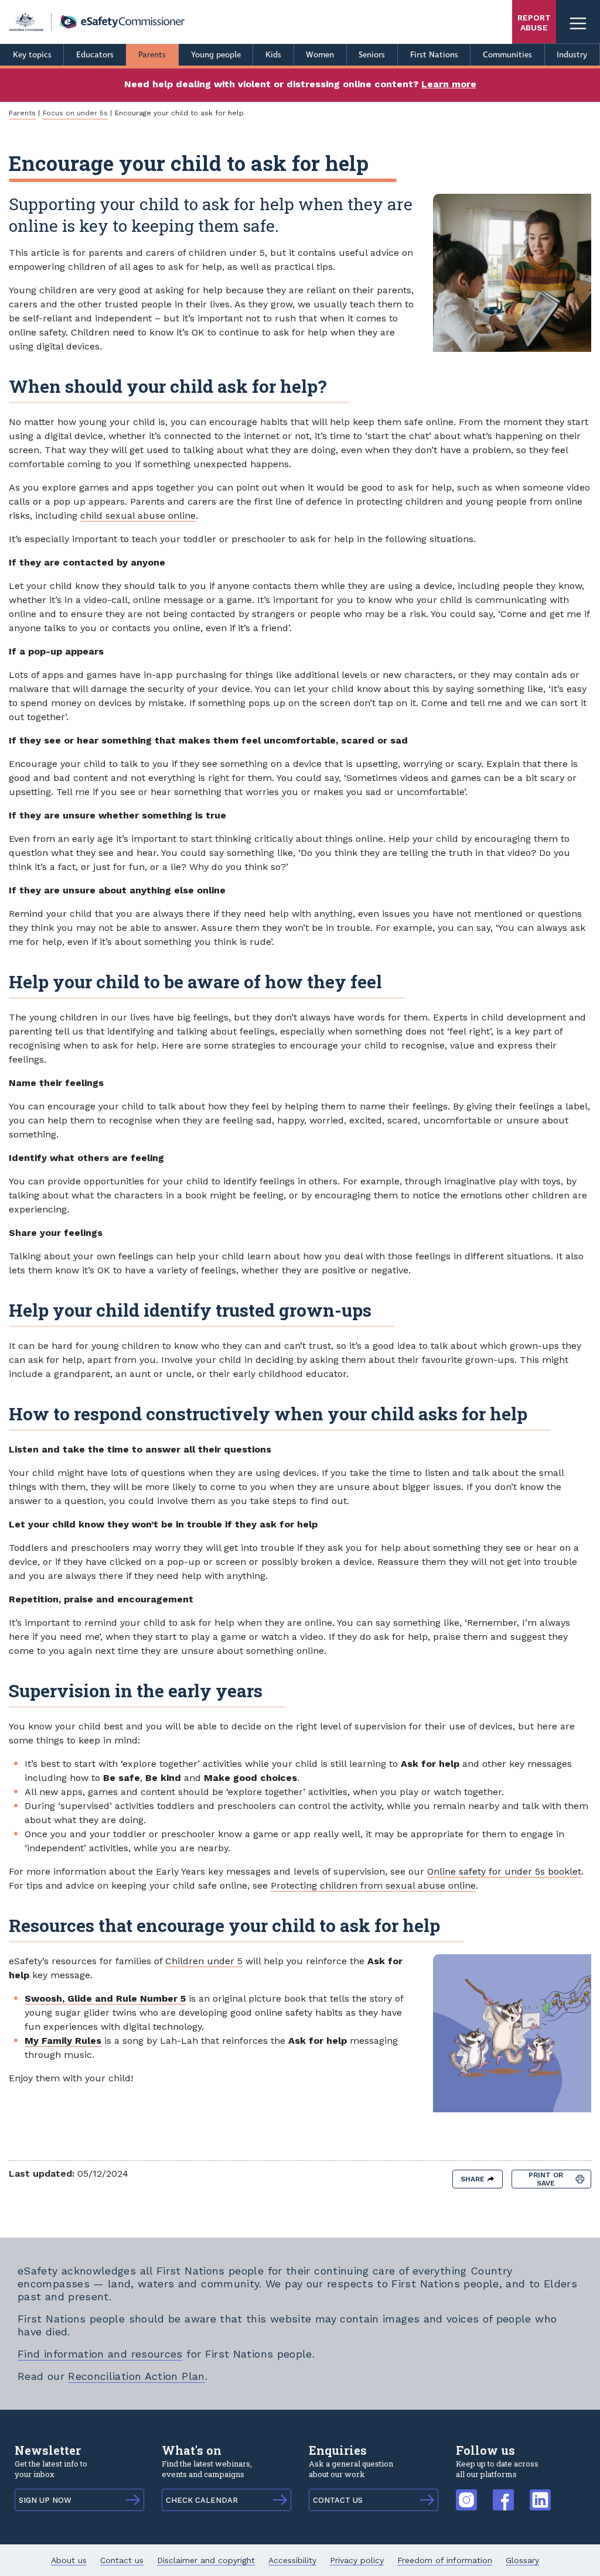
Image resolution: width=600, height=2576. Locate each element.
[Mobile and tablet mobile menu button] (578, 22)
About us (69, 2560)
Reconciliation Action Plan (136, 2376)
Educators (95, 55)
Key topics (32, 55)
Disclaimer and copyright (206, 2560)
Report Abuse (534, 23)
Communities (507, 55)
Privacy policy (357, 2560)
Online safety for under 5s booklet (504, 1871)
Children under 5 (204, 1961)
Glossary (522, 2560)
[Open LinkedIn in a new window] (540, 2494)
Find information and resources (100, 2354)
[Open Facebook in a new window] (503, 2494)
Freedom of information (445, 2560)
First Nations (434, 55)
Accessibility (292, 2560)
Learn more (449, 84)
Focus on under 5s (75, 113)
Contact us (122, 2560)
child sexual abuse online (138, 515)
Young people (216, 55)
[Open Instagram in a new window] (466, 2494)
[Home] (97, 22)
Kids (273, 55)
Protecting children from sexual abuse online (373, 1885)
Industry (572, 55)
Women (320, 55)
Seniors (372, 55)
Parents (152, 55)
